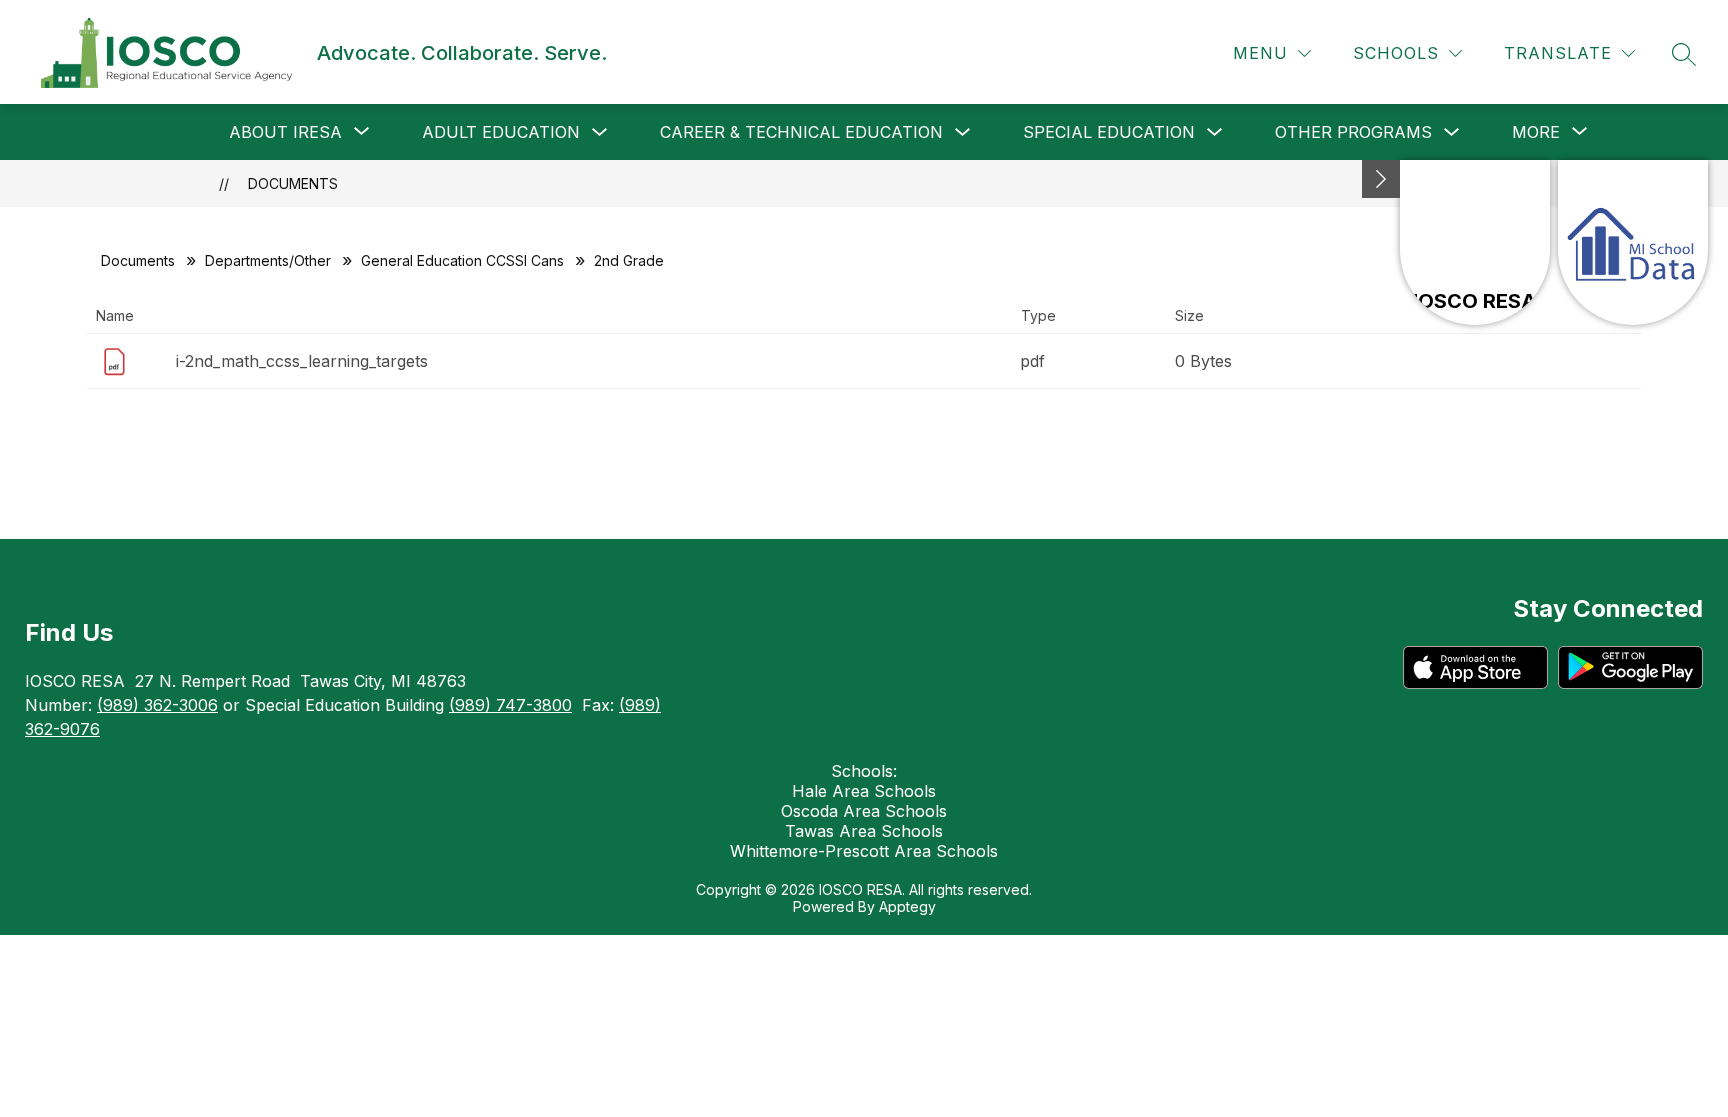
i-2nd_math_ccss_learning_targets (302, 361)
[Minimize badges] (1381, 179)
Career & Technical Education (801, 132)
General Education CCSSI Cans (462, 260)
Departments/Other (268, 260)
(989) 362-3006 (157, 705)
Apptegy (907, 906)
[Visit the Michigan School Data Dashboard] (1633, 242)
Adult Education (501, 132)
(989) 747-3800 (510, 705)
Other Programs (1353, 132)
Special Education (1109, 132)
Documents (293, 183)
